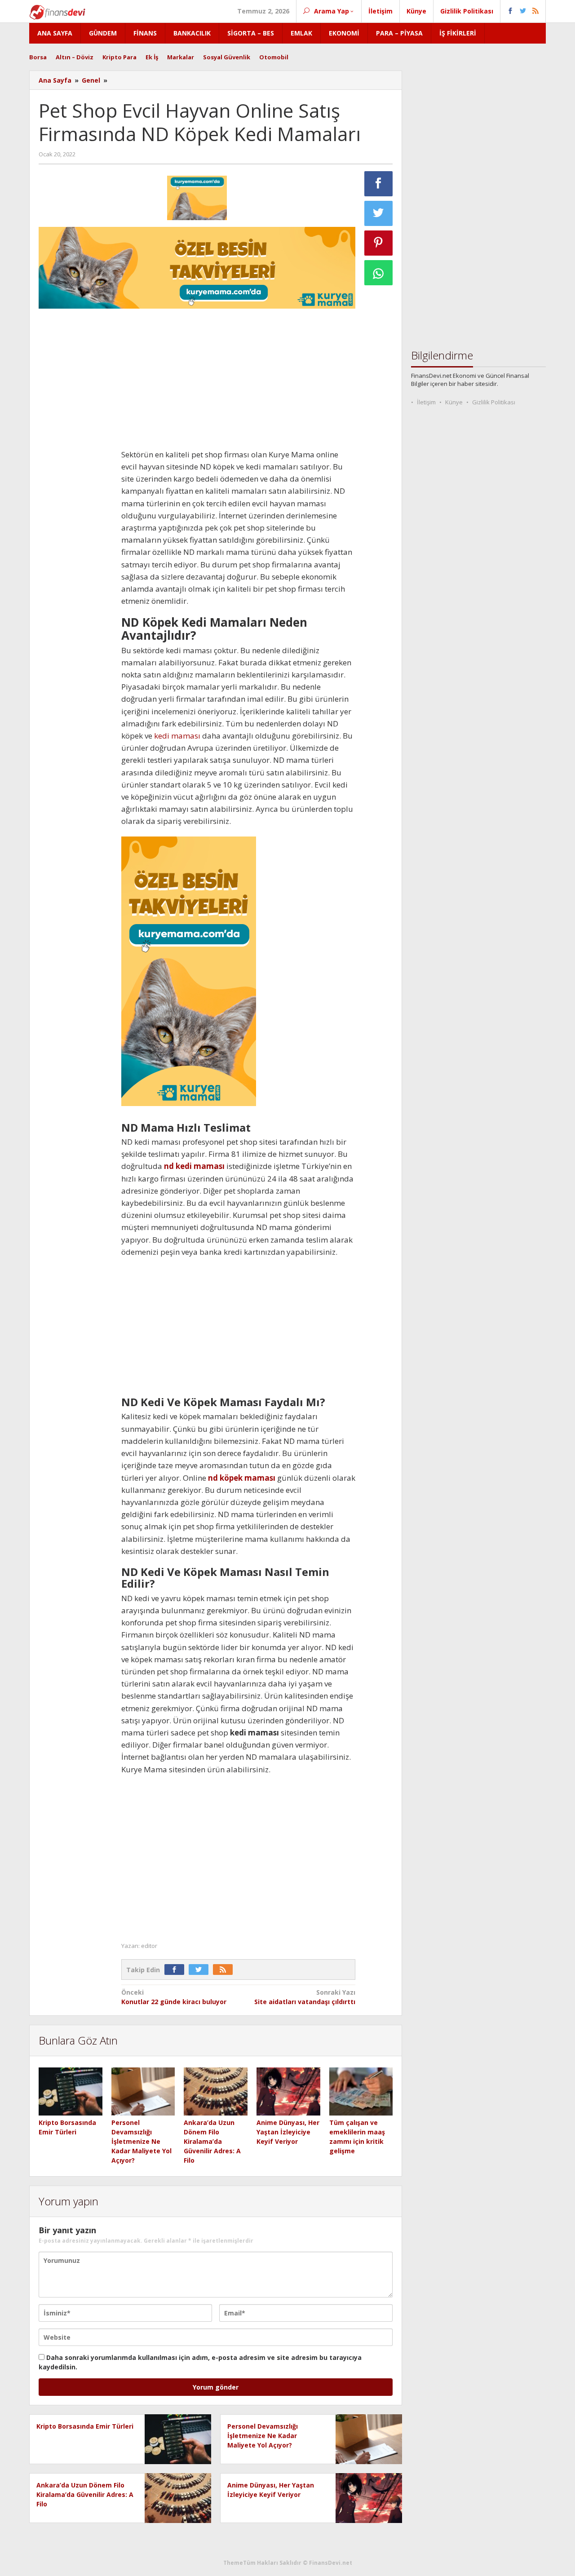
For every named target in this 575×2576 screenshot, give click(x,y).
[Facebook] (177, 1970)
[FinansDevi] (57, 11)
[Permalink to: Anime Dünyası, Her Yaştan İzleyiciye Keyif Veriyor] (288, 2092)
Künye (454, 402)
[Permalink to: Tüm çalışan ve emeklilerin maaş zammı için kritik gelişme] (361, 2092)
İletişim (426, 402)
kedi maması (177, 736)
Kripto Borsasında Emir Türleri (85, 2426)
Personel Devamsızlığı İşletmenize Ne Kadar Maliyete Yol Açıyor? (142, 2141)
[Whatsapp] (379, 273)
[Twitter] (201, 1970)
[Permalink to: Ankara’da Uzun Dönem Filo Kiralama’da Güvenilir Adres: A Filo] (216, 2092)
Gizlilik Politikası (494, 402)
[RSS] (225, 1970)
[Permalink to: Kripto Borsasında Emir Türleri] (71, 2092)
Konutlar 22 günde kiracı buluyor (174, 1997)
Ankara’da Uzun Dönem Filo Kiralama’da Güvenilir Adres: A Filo (212, 2141)
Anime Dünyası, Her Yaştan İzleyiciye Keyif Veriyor (288, 2132)
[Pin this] (379, 243)
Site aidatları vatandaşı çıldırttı (305, 1997)
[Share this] (379, 184)
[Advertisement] (75, 450)
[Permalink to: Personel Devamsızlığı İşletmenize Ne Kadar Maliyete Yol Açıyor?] (143, 2092)
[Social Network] (523, 11)
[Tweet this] (379, 213)
